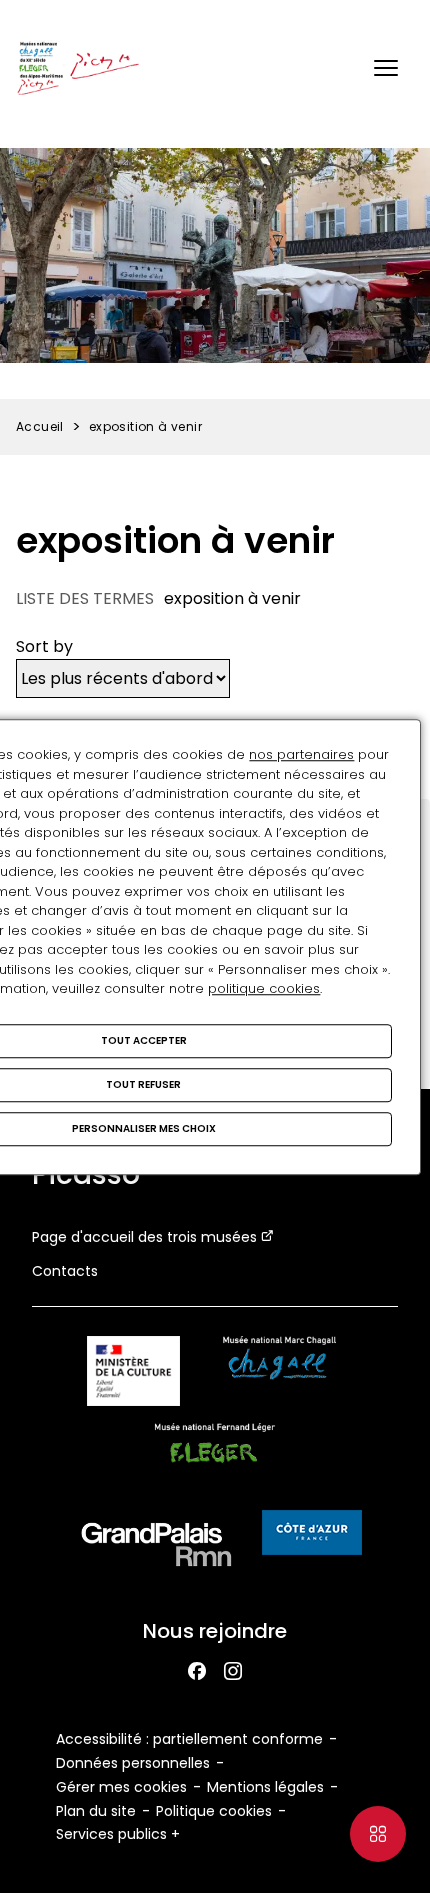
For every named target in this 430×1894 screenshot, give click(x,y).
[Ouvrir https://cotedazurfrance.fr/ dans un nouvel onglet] (312, 1536)
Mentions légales (265, 1787)
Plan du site (96, 1811)
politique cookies (264, 988)
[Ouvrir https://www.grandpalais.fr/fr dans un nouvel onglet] (157, 1548)
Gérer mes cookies (121, 1787)
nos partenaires (301, 754)
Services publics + (118, 1834)
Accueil (40, 426)
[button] (386, 68)
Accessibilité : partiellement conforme (189, 1739)
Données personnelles (133, 1763)
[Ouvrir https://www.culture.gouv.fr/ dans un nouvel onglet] (133, 1374)
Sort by (44, 646)
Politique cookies (214, 1811)
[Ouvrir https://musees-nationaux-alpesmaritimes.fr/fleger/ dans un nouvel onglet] (215, 1461)
